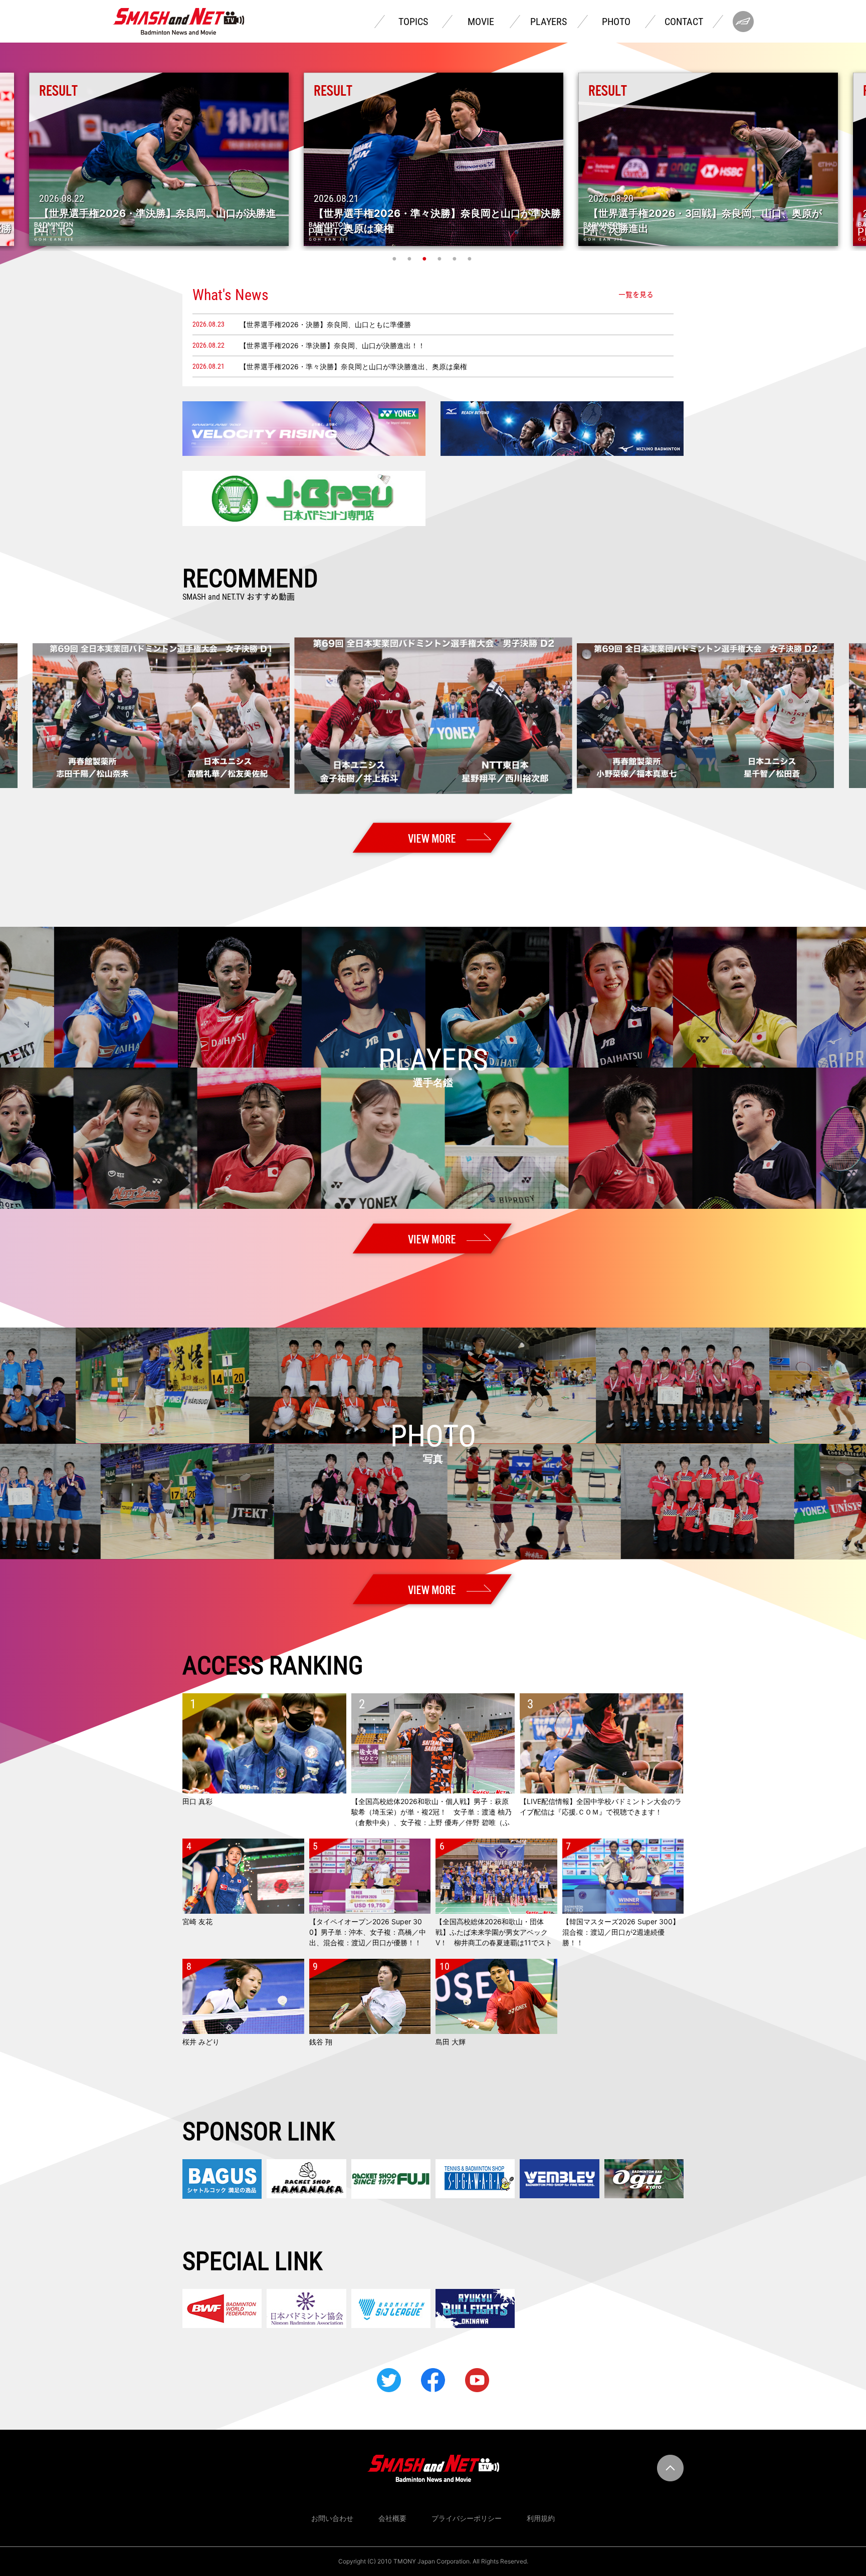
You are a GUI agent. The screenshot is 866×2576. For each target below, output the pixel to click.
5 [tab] (456, 259)
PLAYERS (549, 22)
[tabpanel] (434, 159)
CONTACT (684, 22)
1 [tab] (395, 259)
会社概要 (392, 2518)
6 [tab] (471, 259)
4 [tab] (441, 259)
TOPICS (413, 22)
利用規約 (541, 2518)
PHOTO (616, 22)
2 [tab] (410, 259)
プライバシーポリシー (467, 2518)
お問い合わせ (332, 2518)
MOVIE (481, 22)
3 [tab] (425, 259)
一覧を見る (636, 295)
